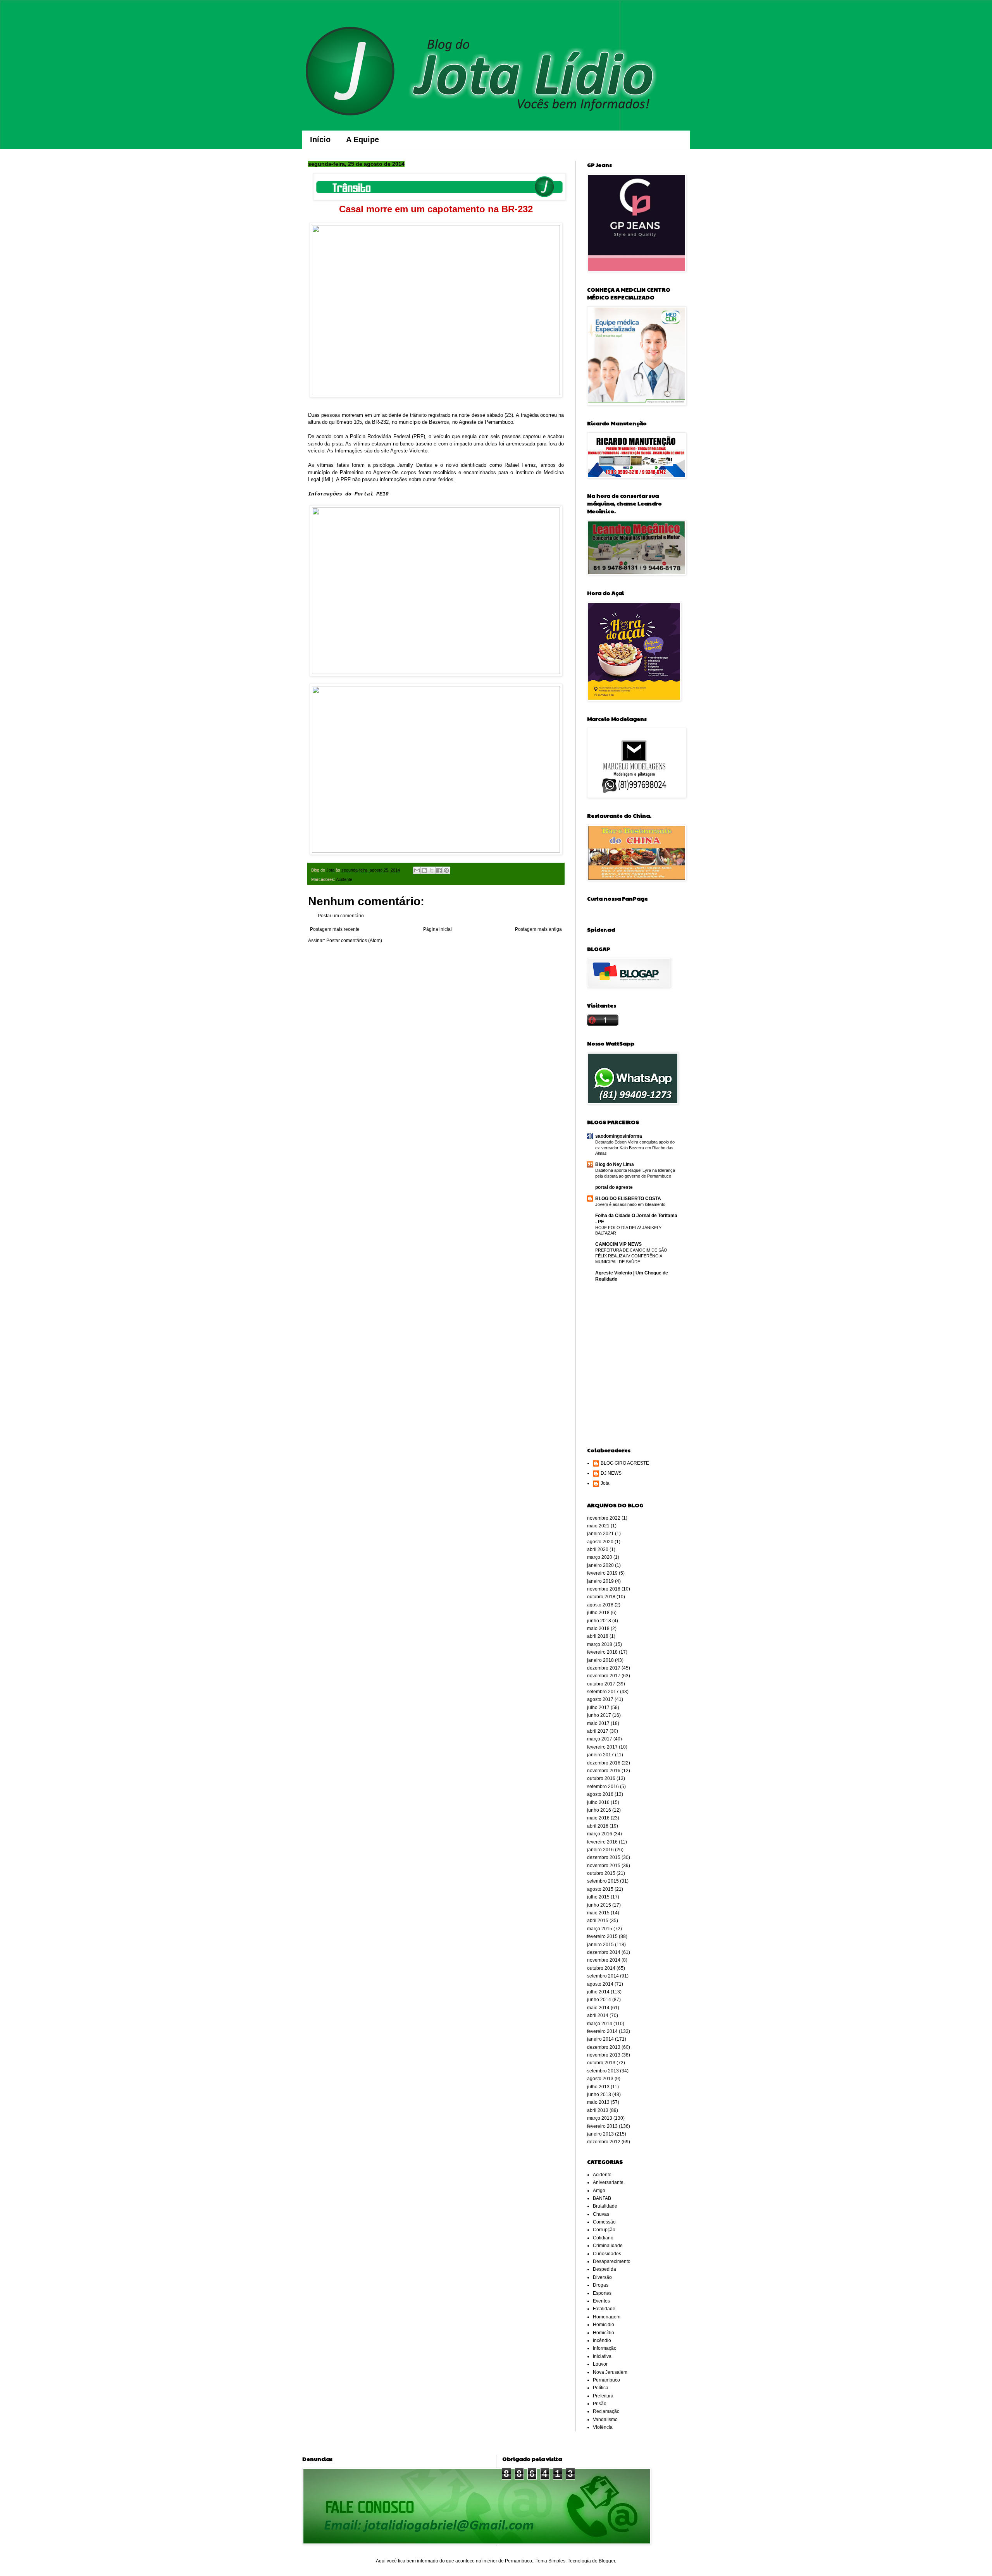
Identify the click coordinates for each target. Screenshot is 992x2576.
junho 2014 (599, 2000)
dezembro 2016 (604, 1763)
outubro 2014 (601, 1968)
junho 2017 (599, 1715)
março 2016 (600, 1834)
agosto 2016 (600, 1794)
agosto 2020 (600, 1542)
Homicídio (604, 2333)
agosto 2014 (600, 1984)
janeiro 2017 (600, 1755)
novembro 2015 (604, 1866)
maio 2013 (598, 2102)
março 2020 (600, 1557)
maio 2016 (598, 1818)
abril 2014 (598, 2015)
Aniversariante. (609, 2182)
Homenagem (607, 2317)
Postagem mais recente (335, 929)
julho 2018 (598, 1613)
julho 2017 (598, 1708)
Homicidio (604, 2325)
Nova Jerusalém (610, 2372)
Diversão (602, 2277)
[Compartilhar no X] (432, 870)
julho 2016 (598, 1802)
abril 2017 (598, 1731)
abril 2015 (598, 1921)
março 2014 (600, 2024)
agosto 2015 (600, 1889)
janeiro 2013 (600, 2134)
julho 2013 (598, 2087)
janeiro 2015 (600, 1945)
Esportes (602, 2293)
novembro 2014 (604, 1960)
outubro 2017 (601, 1684)
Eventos (601, 2301)
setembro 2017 (603, 1692)
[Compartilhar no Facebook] (439, 870)
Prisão (600, 2404)
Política (601, 2388)
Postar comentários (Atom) (354, 941)
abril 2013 (598, 2110)
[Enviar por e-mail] (417, 870)
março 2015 (600, 1929)
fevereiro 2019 (602, 1573)
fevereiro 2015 (602, 1936)
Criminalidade (608, 2246)
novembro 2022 (604, 1518)
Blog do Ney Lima (615, 1164)
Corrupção (604, 2230)
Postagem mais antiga (538, 929)
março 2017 (600, 1739)
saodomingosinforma (619, 1136)
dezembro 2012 (604, 2142)
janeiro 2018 (600, 1660)
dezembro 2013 (604, 2047)
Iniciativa (602, 2356)
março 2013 (600, 2118)
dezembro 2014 (604, 1952)
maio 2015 (598, 1913)
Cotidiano (603, 2238)
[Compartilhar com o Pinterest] (446, 870)
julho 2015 (598, 1897)
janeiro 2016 (600, 1850)
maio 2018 (598, 1628)
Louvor (600, 2364)
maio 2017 (598, 1723)
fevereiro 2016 (602, 1842)
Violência (603, 2427)
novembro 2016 (604, 1771)
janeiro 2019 (600, 1581)
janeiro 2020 (600, 1565)
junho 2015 (599, 1905)
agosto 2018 (600, 1605)
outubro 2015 (601, 1873)
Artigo (599, 2191)
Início (320, 139)
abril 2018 (598, 1636)
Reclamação (606, 2411)
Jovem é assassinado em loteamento (630, 1204)
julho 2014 (598, 1992)
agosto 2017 (600, 1699)
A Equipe (363, 139)
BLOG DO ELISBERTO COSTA (628, 1199)
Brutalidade (605, 2206)
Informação (605, 2348)
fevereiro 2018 (602, 1652)
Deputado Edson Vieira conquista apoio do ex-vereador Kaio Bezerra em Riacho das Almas (635, 1148)
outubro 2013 (601, 2063)
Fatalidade (604, 2309)
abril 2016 (598, 1826)
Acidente (344, 879)
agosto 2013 (600, 2079)
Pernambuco (606, 2380)
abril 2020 (598, 1549)
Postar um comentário (341, 916)
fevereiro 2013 (602, 2126)
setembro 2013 (603, 2071)
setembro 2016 (603, 1787)
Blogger (607, 2561)
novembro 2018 (604, 1589)
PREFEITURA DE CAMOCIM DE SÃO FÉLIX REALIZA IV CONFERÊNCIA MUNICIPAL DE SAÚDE (631, 1256)
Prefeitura (603, 2396)
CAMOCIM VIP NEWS (618, 1244)
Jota (605, 1483)
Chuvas (601, 2214)
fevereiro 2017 (602, 1747)
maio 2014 (598, 2008)
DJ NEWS (611, 1473)
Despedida (604, 2269)
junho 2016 (599, 1810)
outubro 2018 (601, 1597)
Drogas (601, 2285)
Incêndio (602, 2340)
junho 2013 (599, 2095)
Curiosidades (607, 2254)
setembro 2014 (603, 1976)
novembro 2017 (604, 1676)
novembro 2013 (604, 2055)
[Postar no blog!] (424, 870)
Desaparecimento (612, 2261)
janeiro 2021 (600, 1534)
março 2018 (600, 1644)
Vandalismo (605, 2420)
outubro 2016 (601, 1778)
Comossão (604, 2222)
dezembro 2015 (604, 1857)
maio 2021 (598, 1526)
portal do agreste (614, 1187)
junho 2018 (599, 1621)
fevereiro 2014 (602, 2031)
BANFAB (602, 2198)
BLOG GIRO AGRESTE (625, 1463)
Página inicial (437, 929)
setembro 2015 (603, 1881)
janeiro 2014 (600, 2039)
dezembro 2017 (604, 1668)
